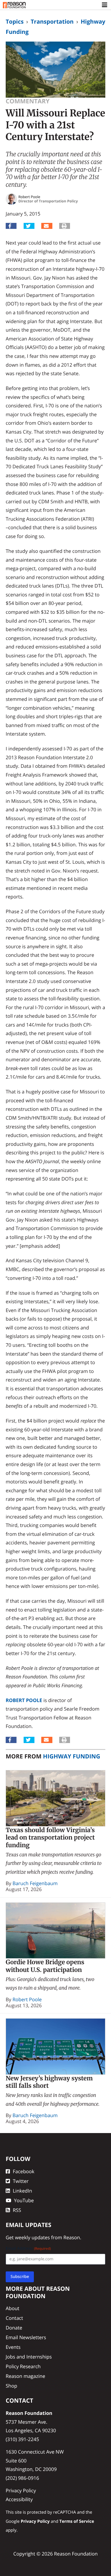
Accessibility (19, 2499)
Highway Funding (72, 1756)
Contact (14, 2318)
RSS (17, 2210)
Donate (14, 2328)
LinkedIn (22, 2191)
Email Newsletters (26, 2337)
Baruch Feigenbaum (35, 1883)
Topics (15, 21)
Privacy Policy (21, 2490)
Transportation (52, 21)
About (13, 2308)
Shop (11, 2386)
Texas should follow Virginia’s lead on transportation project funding (50, 1838)
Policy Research (23, 2366)
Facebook (24, 2171)
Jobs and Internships (29, 2357)
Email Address (28, 2248)
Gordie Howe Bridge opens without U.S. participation (45, 1966)
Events (13, 2347)
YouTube (24, 2200)
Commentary (28, 101)
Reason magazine (25, 2376)
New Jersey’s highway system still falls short (49, 2082)
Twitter (21, 2181)
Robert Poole (24, 1700)
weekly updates (32, 2237)
